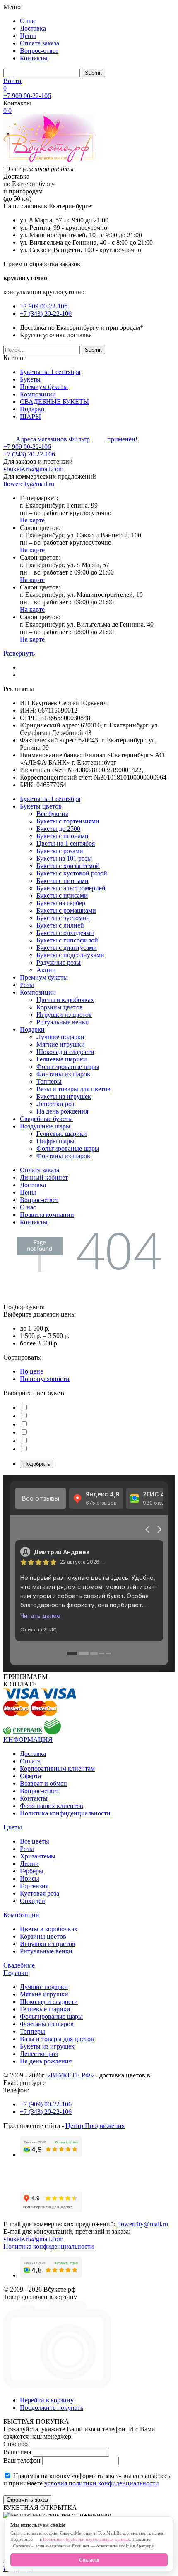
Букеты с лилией (60, 925)
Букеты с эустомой (63, 918)
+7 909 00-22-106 (27, 96)
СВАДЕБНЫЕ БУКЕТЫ (54, 402)
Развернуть (19, 653)
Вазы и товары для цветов (73, 1089)
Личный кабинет (44, 1177)
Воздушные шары (45, 1126)
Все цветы (35, 1841)
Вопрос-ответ (39, 51)
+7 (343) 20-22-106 (46, 314)
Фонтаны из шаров (63, 1074)
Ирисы (30, 1878)
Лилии (29, 1864)
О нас (28, 21)
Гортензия (34, 1886)
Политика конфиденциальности (65, 1813)
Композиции (38, 394)
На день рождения (62, 1111)
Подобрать (37, 1464)
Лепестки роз (55, 1104)
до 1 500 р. (35, 1328)
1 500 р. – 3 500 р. (45, 1336)
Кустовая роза (40, 1893)
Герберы (32, 1871)
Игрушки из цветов (64, 1015)
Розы (27, 985)
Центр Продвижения (95, 2126)
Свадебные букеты (46, 1119)
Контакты (34, 58)
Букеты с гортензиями (68, 821)
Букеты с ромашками (66, 910)
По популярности (45, 1379)
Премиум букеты (44, 387)
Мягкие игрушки (61, 1044)
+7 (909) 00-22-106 (46, 2104)
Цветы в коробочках (65, 1000)
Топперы (49, 1082)
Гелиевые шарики (62, 1059)
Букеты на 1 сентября (50, 372)
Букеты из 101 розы (64, 858)
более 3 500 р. (39, 1343)
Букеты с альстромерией (71, 888)
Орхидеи (32, 1901)
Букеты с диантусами (67, 948)
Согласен (89, 2560)
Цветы (13, 1827)
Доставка (33, 28)
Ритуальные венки (63, 1022)
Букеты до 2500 (58, 829)
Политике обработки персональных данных (87, 2539)
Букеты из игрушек (64, 1096)
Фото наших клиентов (52, 1806)
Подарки (32, 409)
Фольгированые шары (68, 1067)
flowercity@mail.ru (29, 484)
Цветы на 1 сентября (66, 843)
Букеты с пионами (63, 836)
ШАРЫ (30, 416)
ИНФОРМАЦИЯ (28, 1740)
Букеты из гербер (61, 903)
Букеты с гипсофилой (67, 940)
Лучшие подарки (60, 1037)
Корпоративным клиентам (57, 1769)
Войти (12, 81)
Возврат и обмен (43, 1783)
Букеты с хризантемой (68, 866)
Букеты (30, 379)
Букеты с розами (60, 851)
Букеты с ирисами (62, 896)
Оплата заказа (40, 43)
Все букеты (52, 814)
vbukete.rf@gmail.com (33, 469)
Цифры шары (55, 1141)
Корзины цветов (60, 1007)
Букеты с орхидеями (65, 933)
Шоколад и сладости (65, 1052)
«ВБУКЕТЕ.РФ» (71, 2075)
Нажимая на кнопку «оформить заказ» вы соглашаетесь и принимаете (87, 2479)
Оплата (30, 1761)
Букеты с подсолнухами (70, 955)
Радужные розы (59, 962)
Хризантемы (38, 1856)
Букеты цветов (41, 806)
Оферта (30, 1776)
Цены (28, 36)
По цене (31, 1371)
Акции (46, 970)
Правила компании (47, 1215)
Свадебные (19, 1965)
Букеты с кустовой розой (72, 873)
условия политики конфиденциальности (102, 2483)
